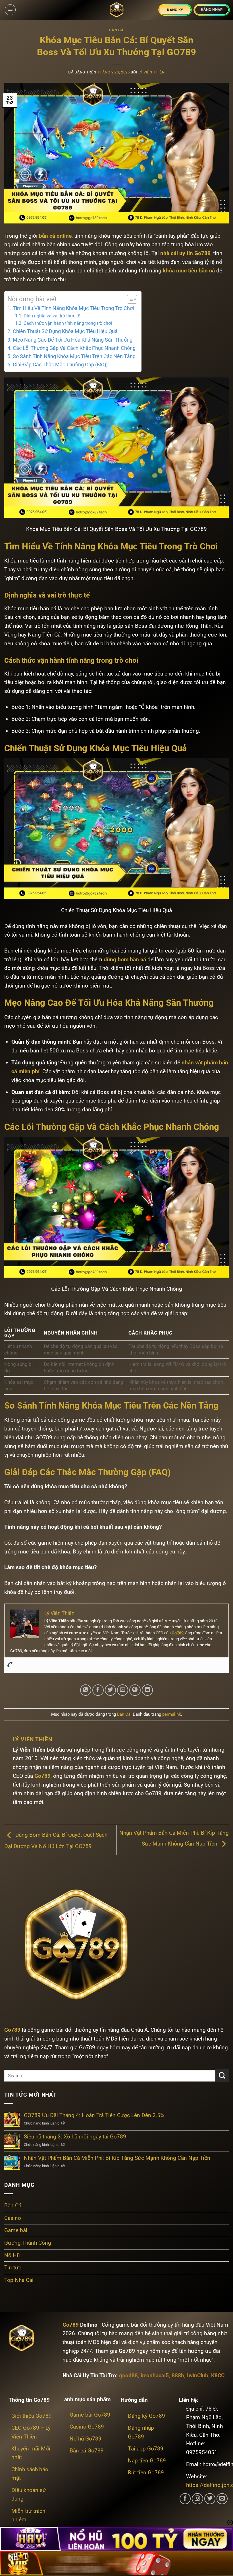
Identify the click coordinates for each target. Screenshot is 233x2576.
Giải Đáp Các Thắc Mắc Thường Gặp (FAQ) (60, 365)
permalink (172, 1714)
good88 (128, 2375)
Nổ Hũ (12, 2255)
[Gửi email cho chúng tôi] (222, 2499)
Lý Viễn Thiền (152, 72)
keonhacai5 (155, 2375)
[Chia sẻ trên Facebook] (98, 1690)
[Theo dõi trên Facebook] (185, 2499)
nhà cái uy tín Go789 (185, 253)
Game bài (16, 2230)
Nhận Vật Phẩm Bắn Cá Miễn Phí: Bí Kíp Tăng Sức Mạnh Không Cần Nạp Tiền (117, 2158)
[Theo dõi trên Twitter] (210, 2499)
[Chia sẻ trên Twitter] (111, 1690)
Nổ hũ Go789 (86, 2439)
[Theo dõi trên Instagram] (197, 2499)
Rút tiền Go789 (146, 2473)
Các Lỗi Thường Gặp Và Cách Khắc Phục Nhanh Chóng (74, 348)
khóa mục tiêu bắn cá (189, 271)
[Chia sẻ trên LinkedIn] (147, 1690)
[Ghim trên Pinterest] (135, 1690)
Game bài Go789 (90, 2415)
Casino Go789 (87, 2427)
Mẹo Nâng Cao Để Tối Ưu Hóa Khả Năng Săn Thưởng (73, 340)
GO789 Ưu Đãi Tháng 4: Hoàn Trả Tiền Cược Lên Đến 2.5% (94, 2115)
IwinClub (198, 2375)
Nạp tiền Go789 (147, 2461)
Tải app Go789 (146, 2449)
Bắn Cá (116, 30)
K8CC (218, 2375)
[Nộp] (222, 2076)
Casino (13, 2218)
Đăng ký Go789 (146, 2416)
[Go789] (116, 10)
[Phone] (10, 1665)
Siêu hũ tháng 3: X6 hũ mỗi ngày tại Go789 (75, 2137)
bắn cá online (55, 236)
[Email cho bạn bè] (123, 1690)
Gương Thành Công (28, 2243)
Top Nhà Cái (19, 2280)
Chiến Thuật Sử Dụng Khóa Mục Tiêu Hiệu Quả (65, 331)
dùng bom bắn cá (125, 959)
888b (178, 2375)
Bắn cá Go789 (87, 2451)
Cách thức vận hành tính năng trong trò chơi (68, 323)
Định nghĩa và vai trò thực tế (52, 316)
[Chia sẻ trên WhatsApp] (86, 1690)
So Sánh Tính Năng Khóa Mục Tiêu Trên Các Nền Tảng (74, 356)
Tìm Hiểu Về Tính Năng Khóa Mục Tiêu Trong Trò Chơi (73, 308)
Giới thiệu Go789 (32, 2416)
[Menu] (10, 10)
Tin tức (13, 2268)
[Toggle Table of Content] (129, 299)
